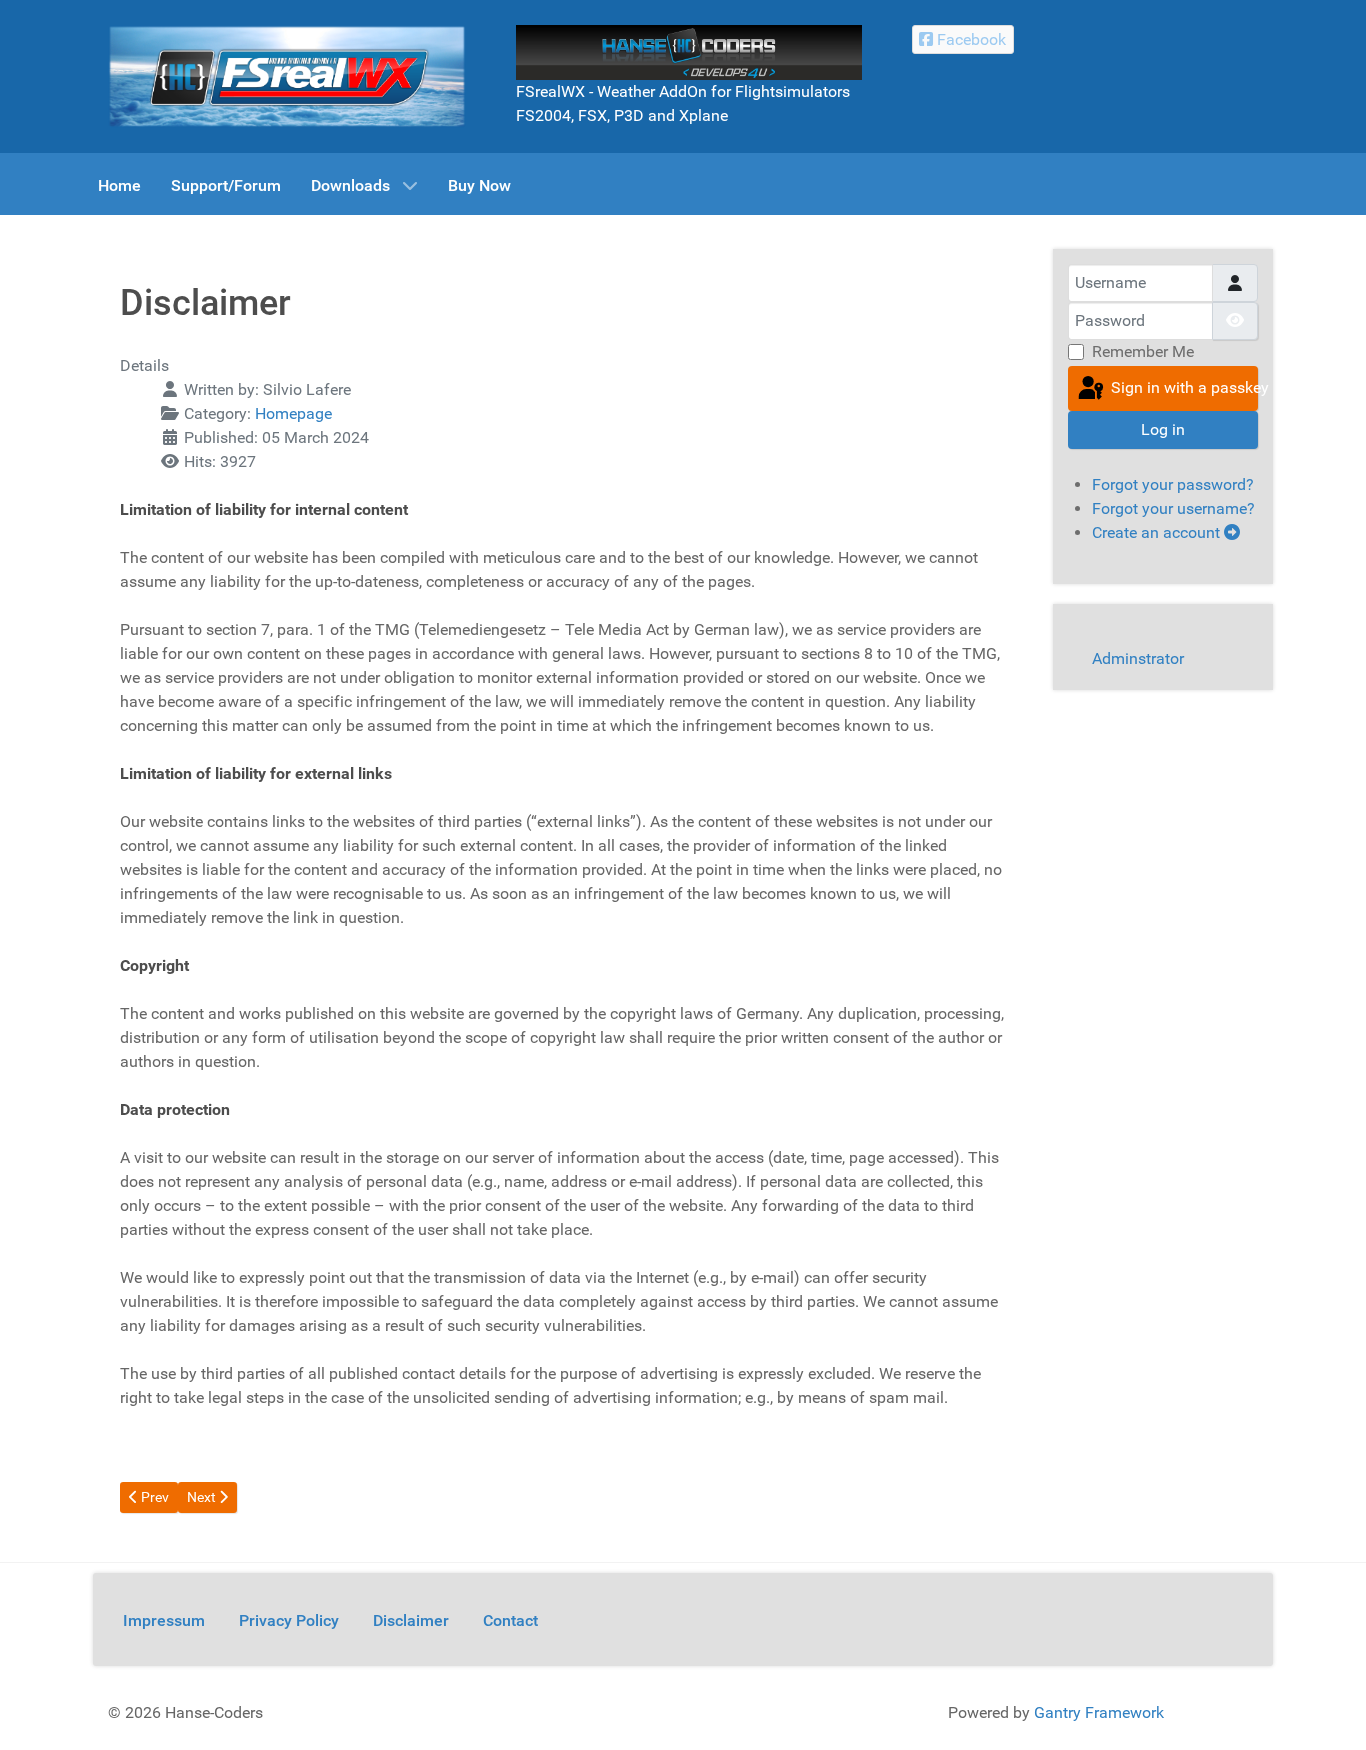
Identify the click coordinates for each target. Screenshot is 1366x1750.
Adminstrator (1138, 658)
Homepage (293, 413)
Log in (1163, 429)
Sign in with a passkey (1182, 387)
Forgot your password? (1173, 484)
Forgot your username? (1173, 508)
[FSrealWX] (287, 75)
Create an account (1158, 532)
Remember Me (1143, 351)
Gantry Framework (1099, 1712)
